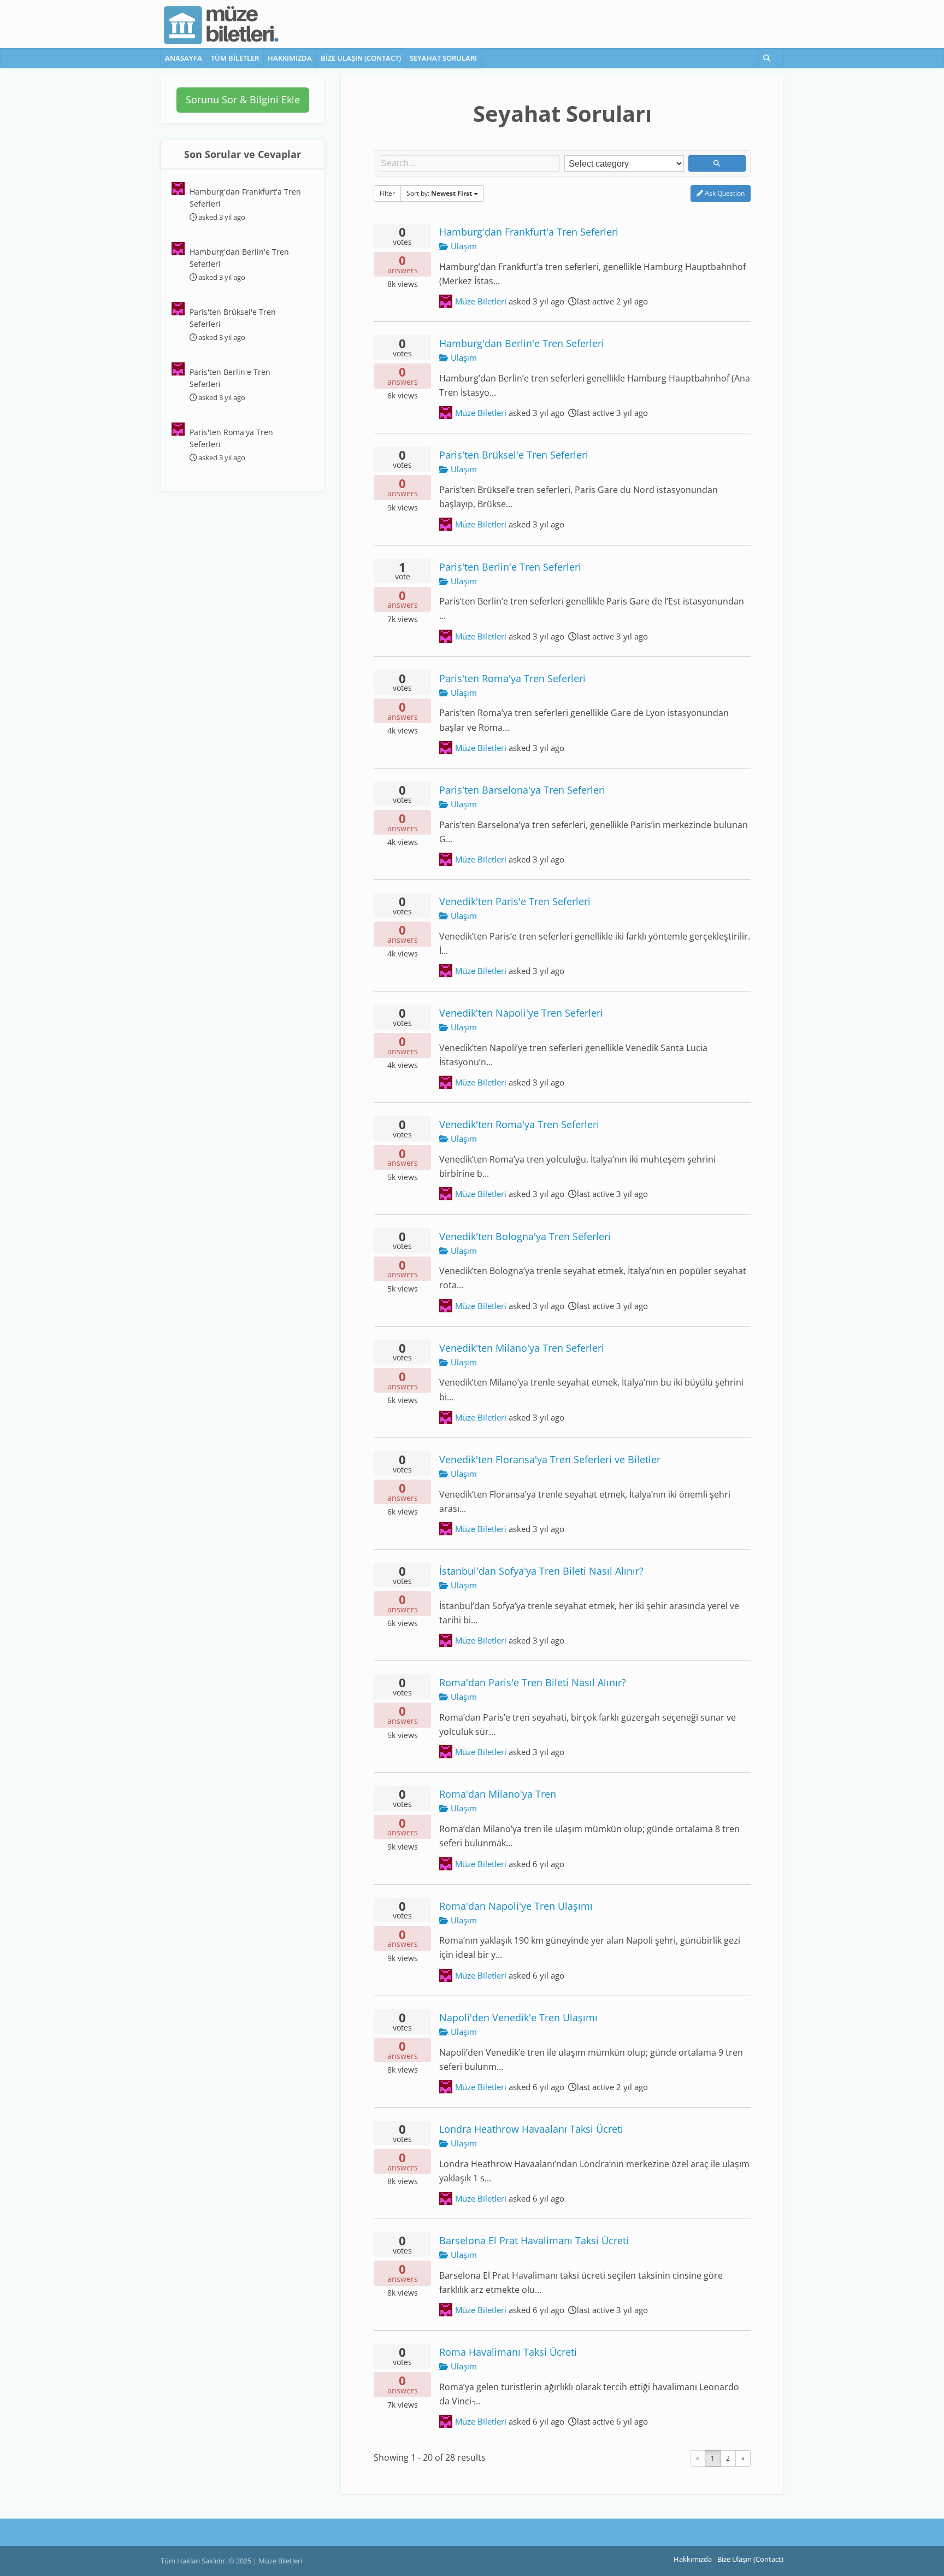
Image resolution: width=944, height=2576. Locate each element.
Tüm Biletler (235, 58)
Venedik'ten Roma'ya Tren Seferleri (519, 1124)
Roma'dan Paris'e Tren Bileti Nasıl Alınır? (533, 1682)
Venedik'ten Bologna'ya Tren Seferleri (525, 1236)
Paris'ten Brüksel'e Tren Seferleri (514, 454)
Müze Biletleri (481, 301)
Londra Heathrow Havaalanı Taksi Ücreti (531, 2129)
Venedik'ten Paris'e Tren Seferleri (515, 901)
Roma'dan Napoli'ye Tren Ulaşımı (516, 1906)
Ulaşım (463, 246)
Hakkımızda (290, 58)
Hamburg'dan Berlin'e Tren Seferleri (522, 343)
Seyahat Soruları (443, 58)
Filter (387, 193)
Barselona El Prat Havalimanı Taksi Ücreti (534, 2240)
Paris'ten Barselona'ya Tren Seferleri (522, 790)
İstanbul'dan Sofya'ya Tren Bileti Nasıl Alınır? (541, 1571)
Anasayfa (184, 58)
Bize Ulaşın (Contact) (361, 58)
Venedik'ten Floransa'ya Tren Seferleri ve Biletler (550, 1459)
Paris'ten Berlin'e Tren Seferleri (510, 567)
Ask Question (724, 193)
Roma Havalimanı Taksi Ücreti (508, 2352)
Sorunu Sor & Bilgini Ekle (243, 99)
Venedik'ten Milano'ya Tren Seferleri (522, 1348)
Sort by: (439, 193)
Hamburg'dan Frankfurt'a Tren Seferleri (529, 231)
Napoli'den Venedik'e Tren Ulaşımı (518, 2017)
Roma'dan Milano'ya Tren (498, 1794)
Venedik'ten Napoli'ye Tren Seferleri (521, 1013)
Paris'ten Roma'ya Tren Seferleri (512, 678)
